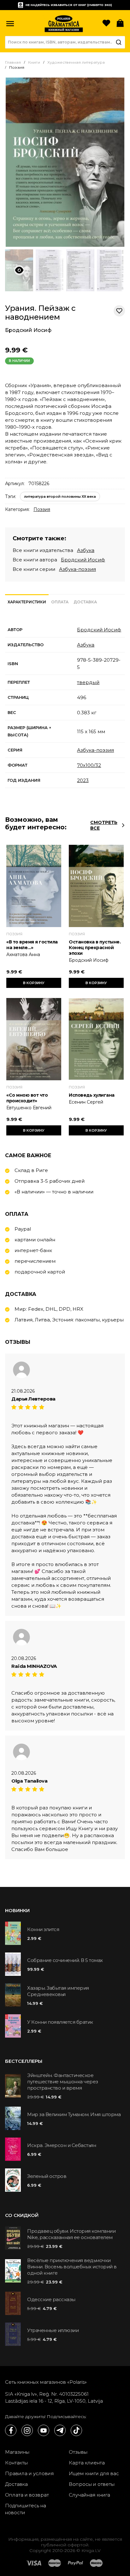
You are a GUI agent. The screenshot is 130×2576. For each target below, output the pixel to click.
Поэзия (42, 509)
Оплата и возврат (27, 2495)
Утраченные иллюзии (53, 2330)
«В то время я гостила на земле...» (32, 945)
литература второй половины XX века (60, 496)
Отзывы (78, 2452)
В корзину (34, 983)
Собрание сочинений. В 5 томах (65, 1960)
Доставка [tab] (85, 602)
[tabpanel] (65, 705)
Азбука (86, 550)
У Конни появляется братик (60, 2022)
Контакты (16, 2463)
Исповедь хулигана (92, 1095)
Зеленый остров (47, 2176)
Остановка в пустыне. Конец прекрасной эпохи (95, 948)
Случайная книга (89, 2495)
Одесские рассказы (51, 2299)
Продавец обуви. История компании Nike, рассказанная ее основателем (71, 2234)
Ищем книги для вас (94, 2473)
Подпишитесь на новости (26, 2509)
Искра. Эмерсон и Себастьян (62, 2145)
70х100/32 (89, 765)
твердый (88, 682)
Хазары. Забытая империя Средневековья (58, 1991)
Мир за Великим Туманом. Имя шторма (74, 2114)
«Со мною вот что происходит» (27, 1098)
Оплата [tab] (60, 602)
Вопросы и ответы (92, 2484)
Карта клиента (87, 2463)
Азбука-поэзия (77, 569)
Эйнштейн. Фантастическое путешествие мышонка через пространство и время (63, 2082)
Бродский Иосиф (28, 330)
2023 (83, 780)
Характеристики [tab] (27, 602)
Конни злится (43, 1929)
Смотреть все (104, 825)
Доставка (16, 2484)
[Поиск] (119, 42)
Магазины (17, 2452)
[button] (10, 24)
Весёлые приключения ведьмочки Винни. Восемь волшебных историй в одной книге (72, 2267)
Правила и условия (30, 2473)
